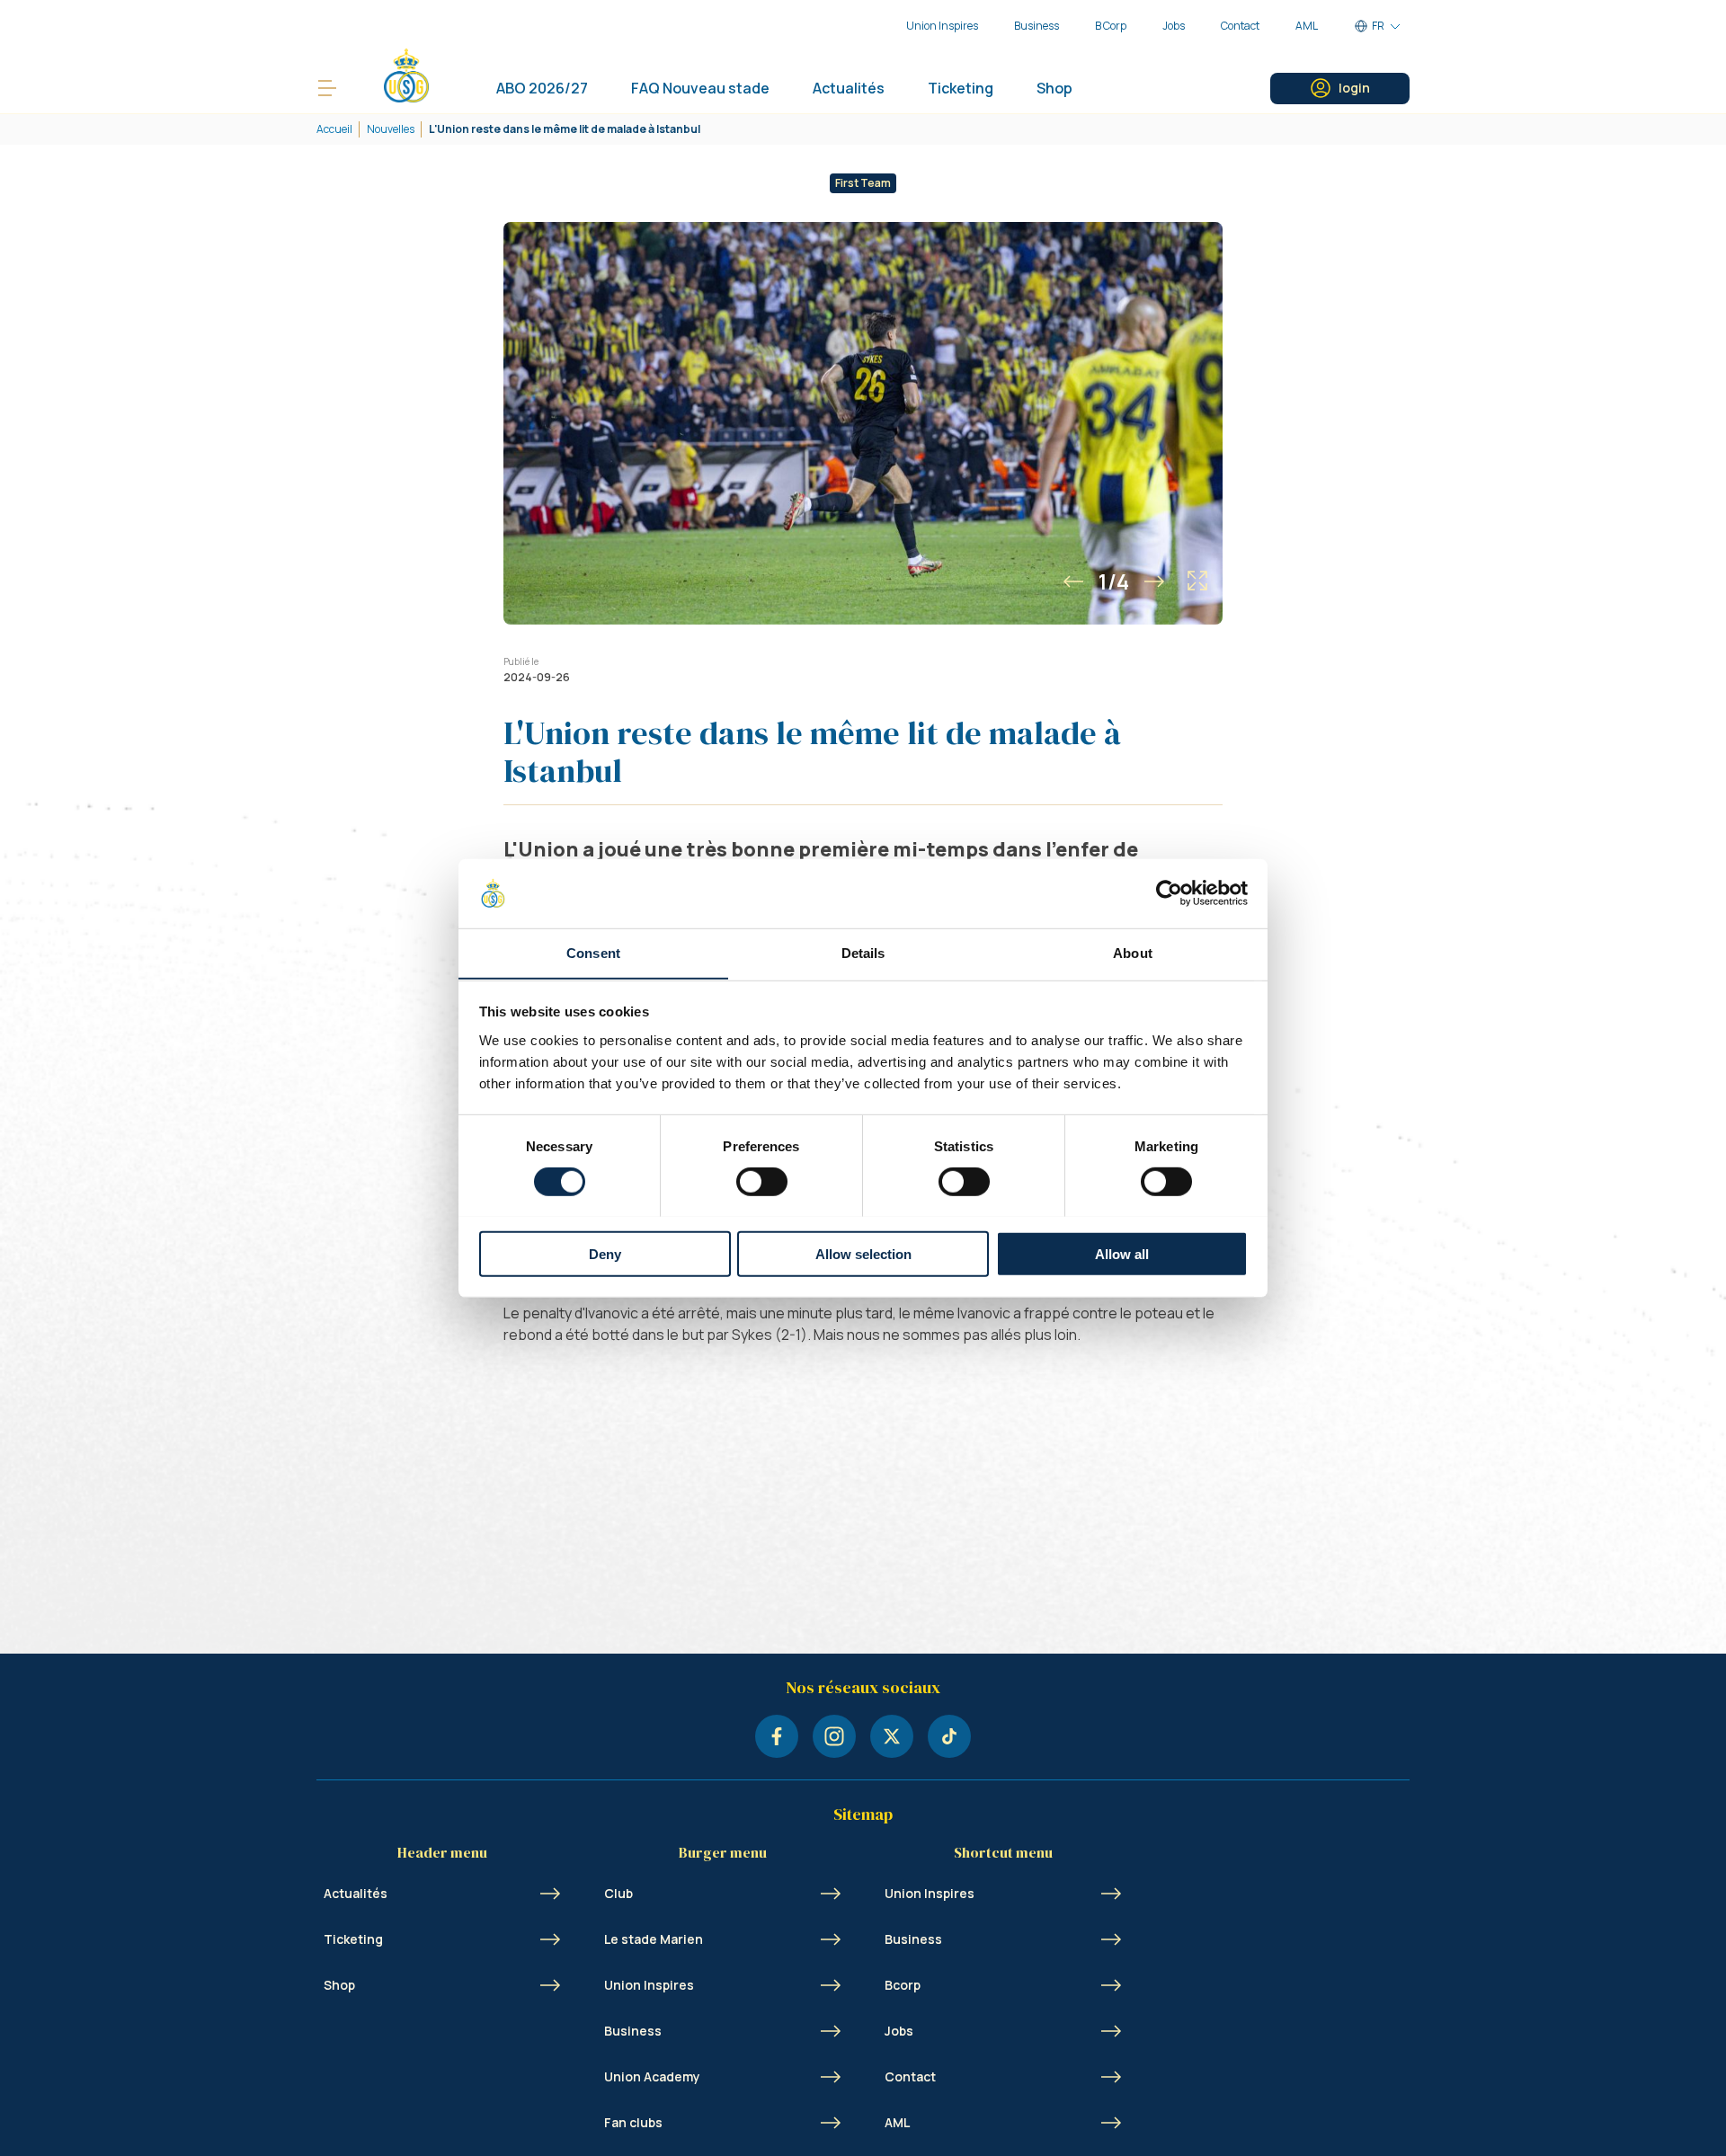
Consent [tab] (593, 952)
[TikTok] (949, 1736)
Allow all (1122, 1253)
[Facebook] (777, 1736)
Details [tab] (863, 952)
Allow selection (863, 1253)
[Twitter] (892, 1736)
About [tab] (1133, 952)
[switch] (762, 1181)
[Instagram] (834, 1736)
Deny (605, 1253)
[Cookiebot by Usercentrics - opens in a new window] (1169, 893)
